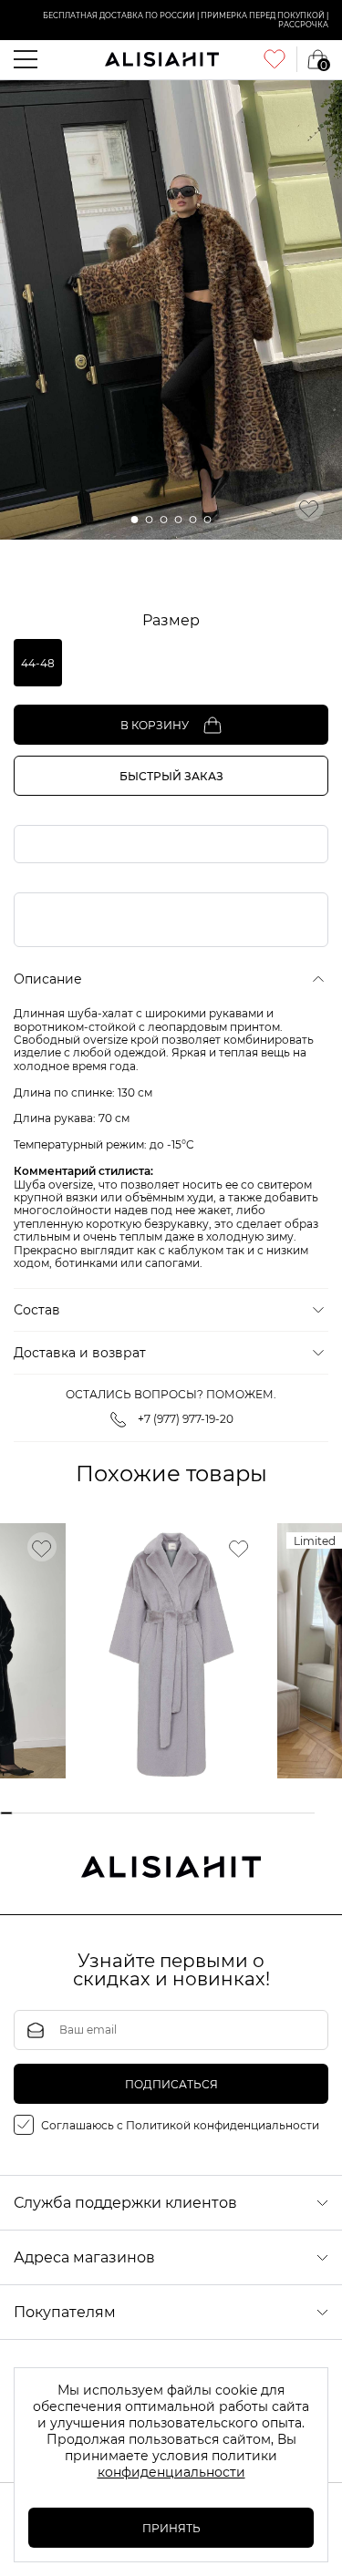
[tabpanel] (171, 1651)
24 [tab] (308, 1814)
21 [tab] (269, 1814)
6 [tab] (73, 1814)
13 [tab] (164, 1814)
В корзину (155, 725)
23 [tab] (295, 1814)
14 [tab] (177, 1814)
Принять (171, 2528)
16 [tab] (203, 1814)
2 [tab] (20, 1814)
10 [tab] (124, 1814)
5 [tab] (59, 1814)
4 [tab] (46, 1814)
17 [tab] (217, 1814)
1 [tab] (7, 1814)
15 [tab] (190, 1814)
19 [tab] (242, 1814)
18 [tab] (229, 1814)
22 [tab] (282, 1814)
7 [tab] (85, 1814)
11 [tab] (137, 1814)
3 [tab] (32, 1814)
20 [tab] (256, 1814)
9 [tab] (112, 1814)
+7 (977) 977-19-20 (186, 1419)
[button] (135, 520)
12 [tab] (151, 1814)
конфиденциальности (171, 2472)
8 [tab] (98, 1814)
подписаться (171, 2084)
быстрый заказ (171, 776)
